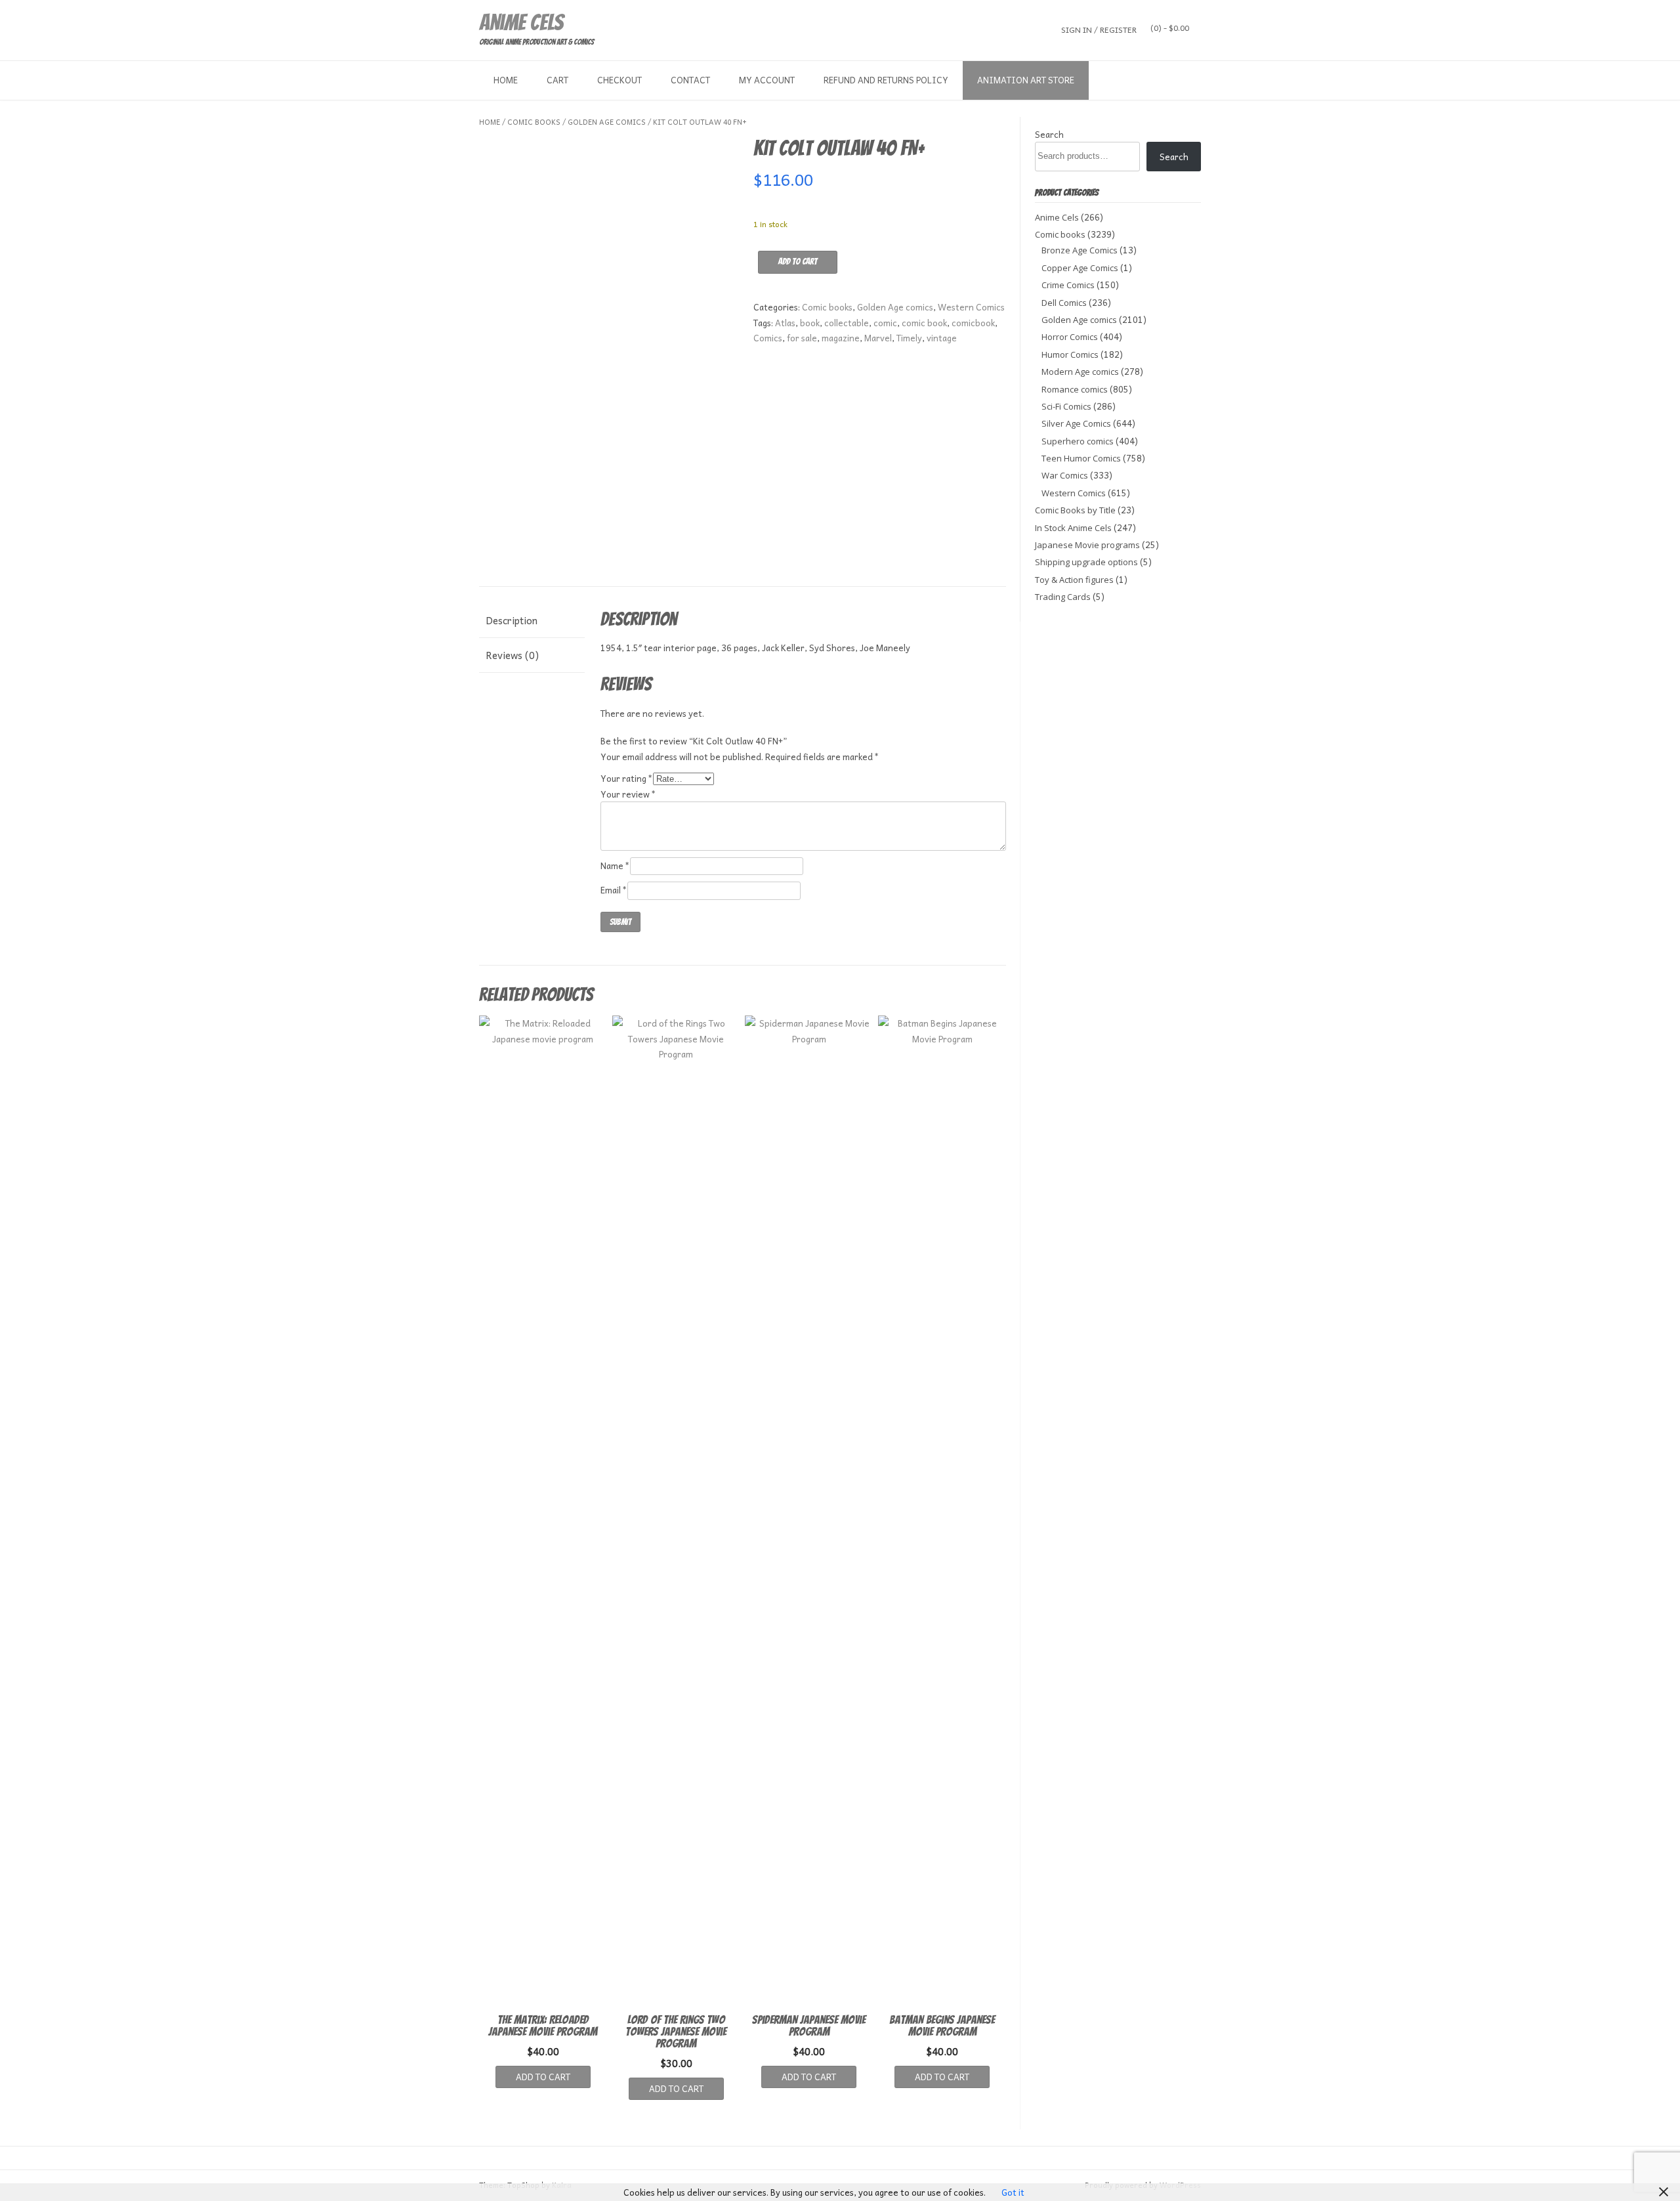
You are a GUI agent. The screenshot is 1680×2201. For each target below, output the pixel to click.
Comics (768, 338)
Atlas (785, 323)
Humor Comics (1070, 354)
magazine (841, 338)
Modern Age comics (1080, 372)
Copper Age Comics (1080, 268)
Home (506, 80)
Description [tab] (512, 620)
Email (614, 890)
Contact (690, 80)
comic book (924, 323)
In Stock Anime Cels (1073, 528)
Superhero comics (1078, 441)
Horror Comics (1070, 337)
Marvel (878, 338)
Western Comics (971, 307)
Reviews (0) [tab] (512, 655)
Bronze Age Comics (1080, 250)
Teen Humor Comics (1081, 458)
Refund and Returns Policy (886, 80)
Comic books (534, 122)
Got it (1013, 2192)
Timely (909, 338)
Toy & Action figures (1074, 580)
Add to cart (798, 262)
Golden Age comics (607, 122)
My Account (767, 80)
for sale (802, 338)
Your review (628, 794)
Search (1049, 134)
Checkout (619, 80)
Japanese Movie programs (1087, 545)
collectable (847, 323)
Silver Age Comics (1076, 423)
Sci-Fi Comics (1066, 406)
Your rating (627, 778)
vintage (942, 338)
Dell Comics (1064, 303)
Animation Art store (1026, 80)
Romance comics (1075, 389)
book (810, 323)
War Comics (1065, 475)
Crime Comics (1068, 285)
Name (615, 865)
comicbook (973, 323)
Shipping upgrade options (1086, 562)
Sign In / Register (1099, 29)
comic (885, 323)
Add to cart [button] (543, 2077)
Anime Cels (521, 22)
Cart (557, 80)
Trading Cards (1063, 597)
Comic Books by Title (1075, 510)
